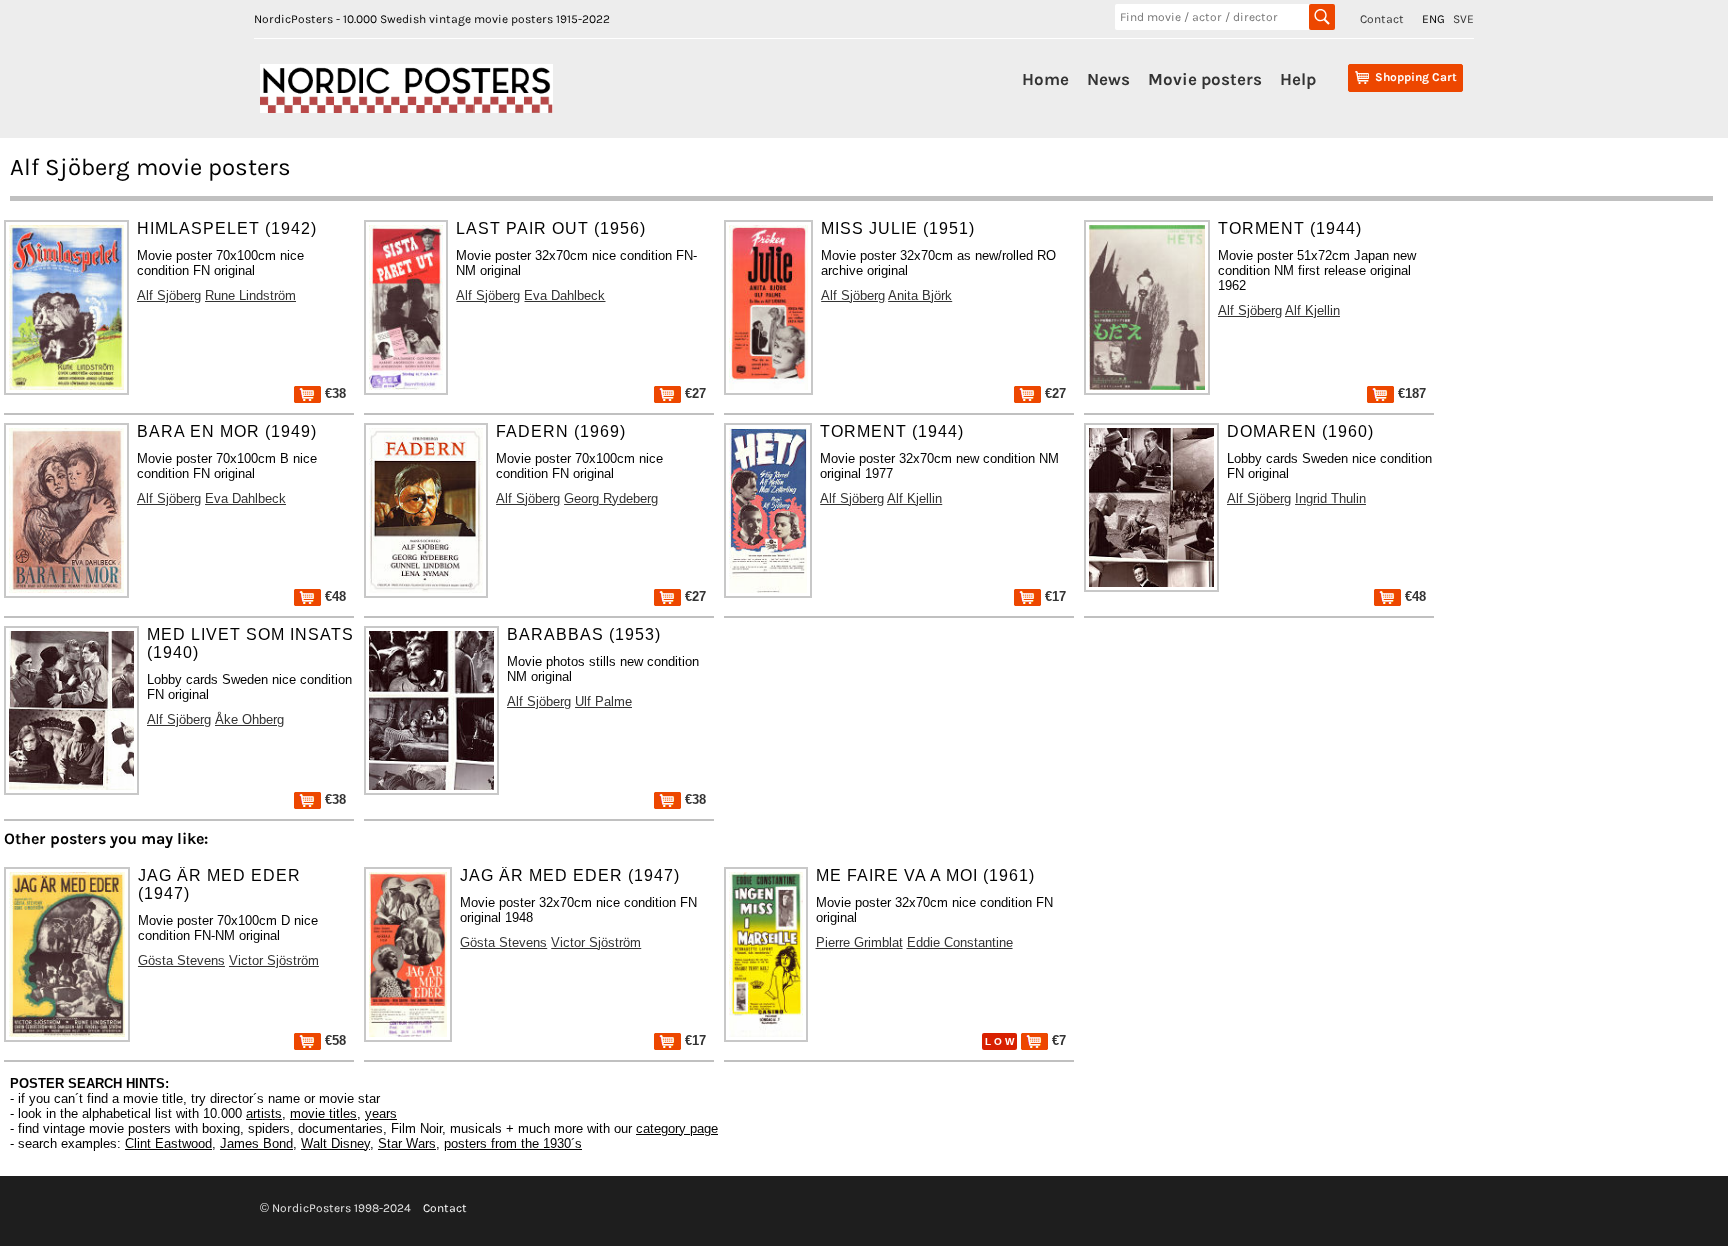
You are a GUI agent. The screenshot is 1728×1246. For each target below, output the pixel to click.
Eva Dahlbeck (564, 295)
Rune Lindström (250, 295)
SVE (1463, 19)
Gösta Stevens (181, 960)
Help (1298, 79)
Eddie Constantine (960, 942)
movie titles (323, 1113)
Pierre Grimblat (859, 942)
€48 (333, 596)
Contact (1382, 19)
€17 (1053, 596)
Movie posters (1205, 79)
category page (677, 1128)
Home (1045, 79)
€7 (1057, 1040)
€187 (1410, 393)
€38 (333, 393)
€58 (333, 1040)
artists (264, 1113)
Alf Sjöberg (169, 295)
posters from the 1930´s (513, 1143)
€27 (693, 393)
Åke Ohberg (249, 719)
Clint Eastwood (168, 1143)
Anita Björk (920, 295)
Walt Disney (335, 1143)
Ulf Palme (603, 701)
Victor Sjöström (274, 960)
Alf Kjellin (1312, 310)
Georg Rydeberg (611, 498)
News (1108, 79)
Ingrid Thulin (1330, 498)
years (381, 1113)
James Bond (256, 1143)
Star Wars (407, 1143)
